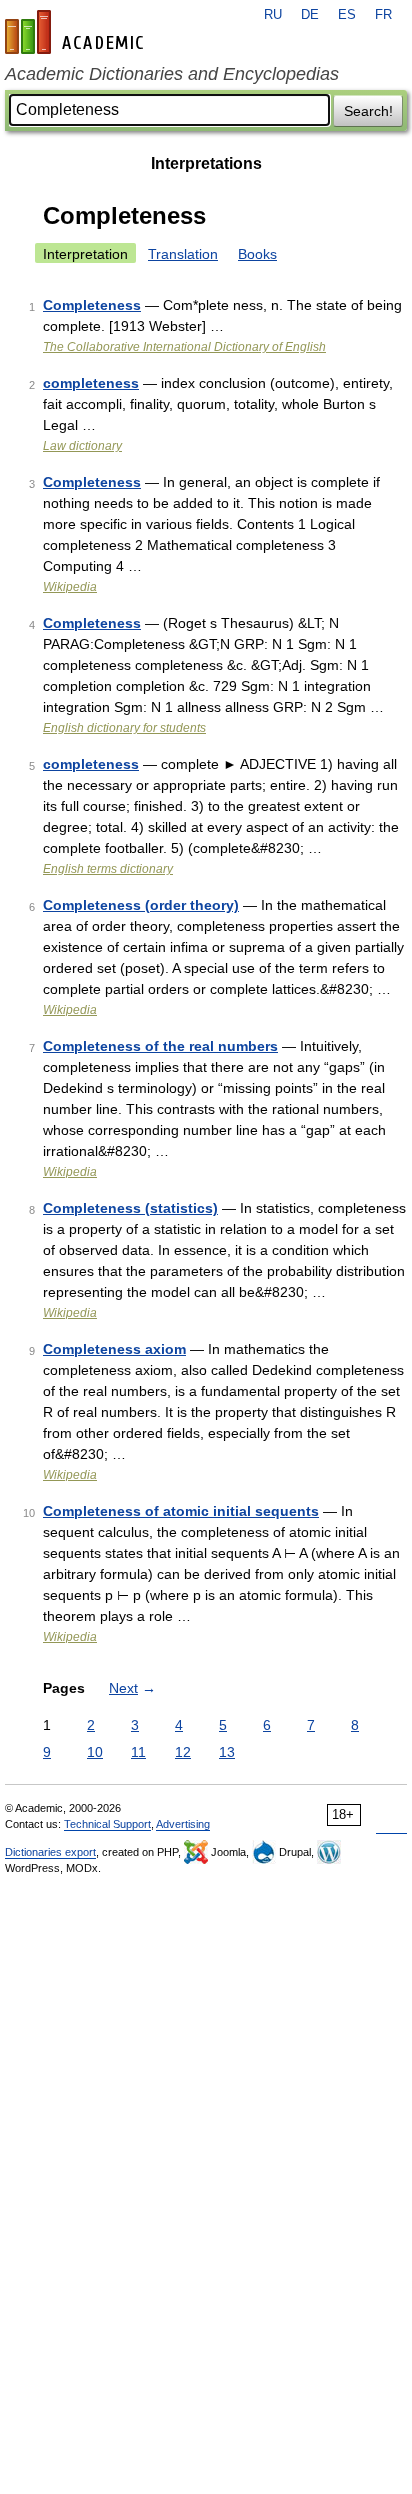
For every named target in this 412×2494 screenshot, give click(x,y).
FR (383, 15)
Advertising (183, 1824)
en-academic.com (77, 32)
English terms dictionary (108, 869)
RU (273, 15)
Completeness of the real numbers (160, 1046)
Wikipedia (70, 587)
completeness (91, 383)
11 (138, 1752)
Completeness (92, 305)
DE (310, 15)
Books (257, 254)
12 (183, 1752)
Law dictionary (82, 446)
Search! (368, 111)
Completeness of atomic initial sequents (181, 1511)
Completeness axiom (114, 1349)
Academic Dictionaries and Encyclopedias (172, 74)
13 (227, 1752)
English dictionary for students (124, 728)
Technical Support (107, 1824)
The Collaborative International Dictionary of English (184, 347)
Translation (183, 254)
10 (95, 1752)
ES (347, 15)
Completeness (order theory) (141, 905)
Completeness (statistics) (130, 1208)
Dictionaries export (50, 1852)
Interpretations (206, 163)
